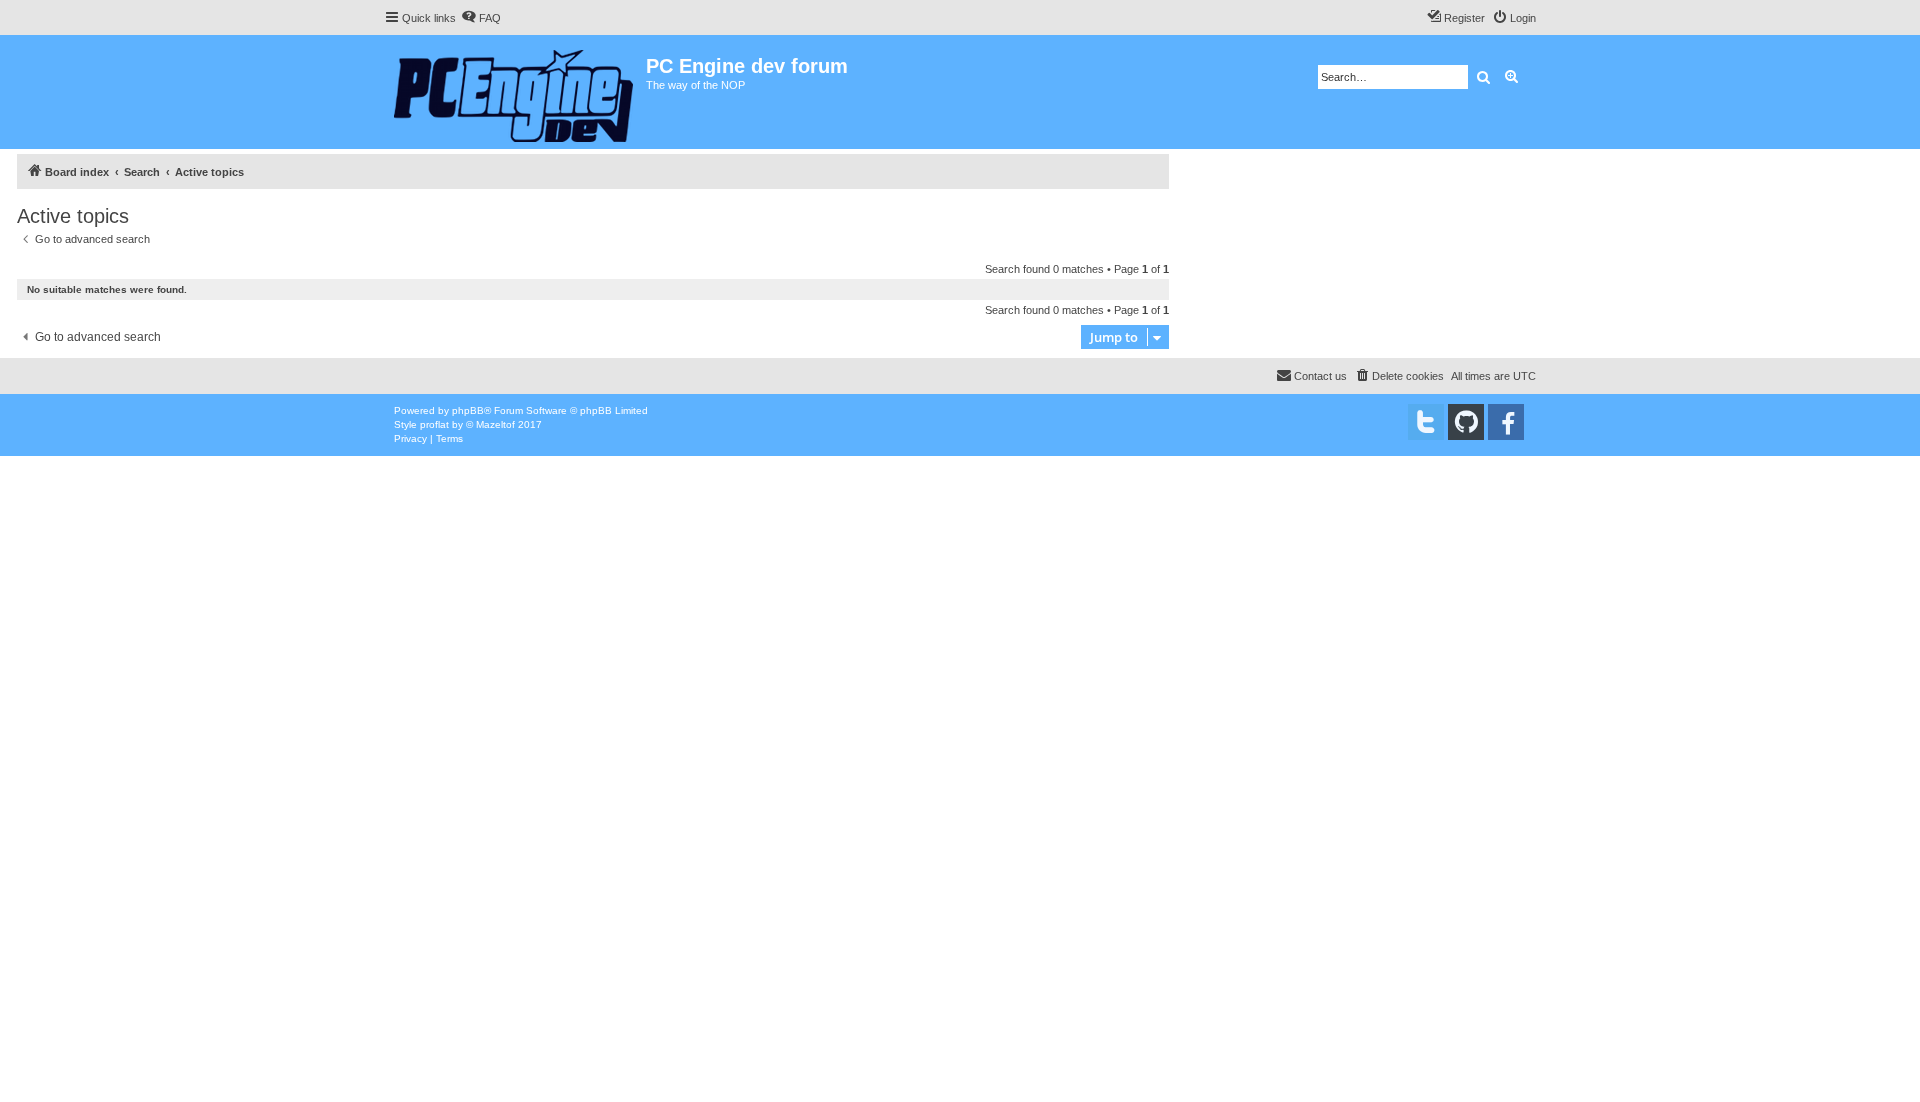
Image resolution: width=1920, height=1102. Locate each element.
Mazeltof (495, 424)
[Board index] (515, 92)
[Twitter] (1426, 422)
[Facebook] (1506, 422)
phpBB (468, 410)
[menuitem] (481, 18)
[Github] (1466, 422)
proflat (434, 424)
